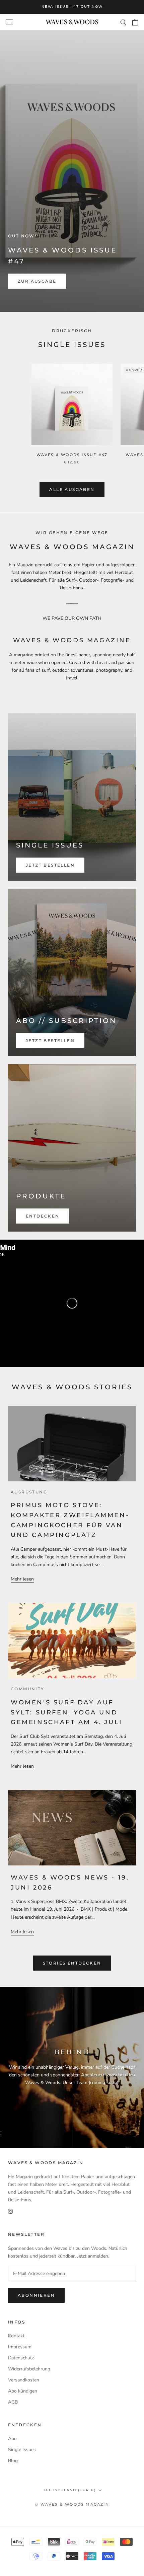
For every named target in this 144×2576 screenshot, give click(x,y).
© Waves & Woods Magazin (72, 2504)
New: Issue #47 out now (72, 7)
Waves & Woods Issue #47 (72, 455)
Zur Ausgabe (37, 281)
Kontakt (16, 2336)
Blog (13, 2461)
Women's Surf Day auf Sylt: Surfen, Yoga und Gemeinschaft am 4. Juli (67, 1712)
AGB (13, 2402)
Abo (12, 2439)
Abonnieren (36, 2295)
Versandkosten (24, 2380)
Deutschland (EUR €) (69, 2490)
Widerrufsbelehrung (29, 2369)
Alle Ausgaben (72, 489)
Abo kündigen (23, 2391)
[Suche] (123, 22)
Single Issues (22, 2450)
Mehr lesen (22, 1579)
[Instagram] (10, 2211)
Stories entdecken (72, 1963)
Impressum (20, 2347)
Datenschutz (21, 2358)
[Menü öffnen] (9, 22)
